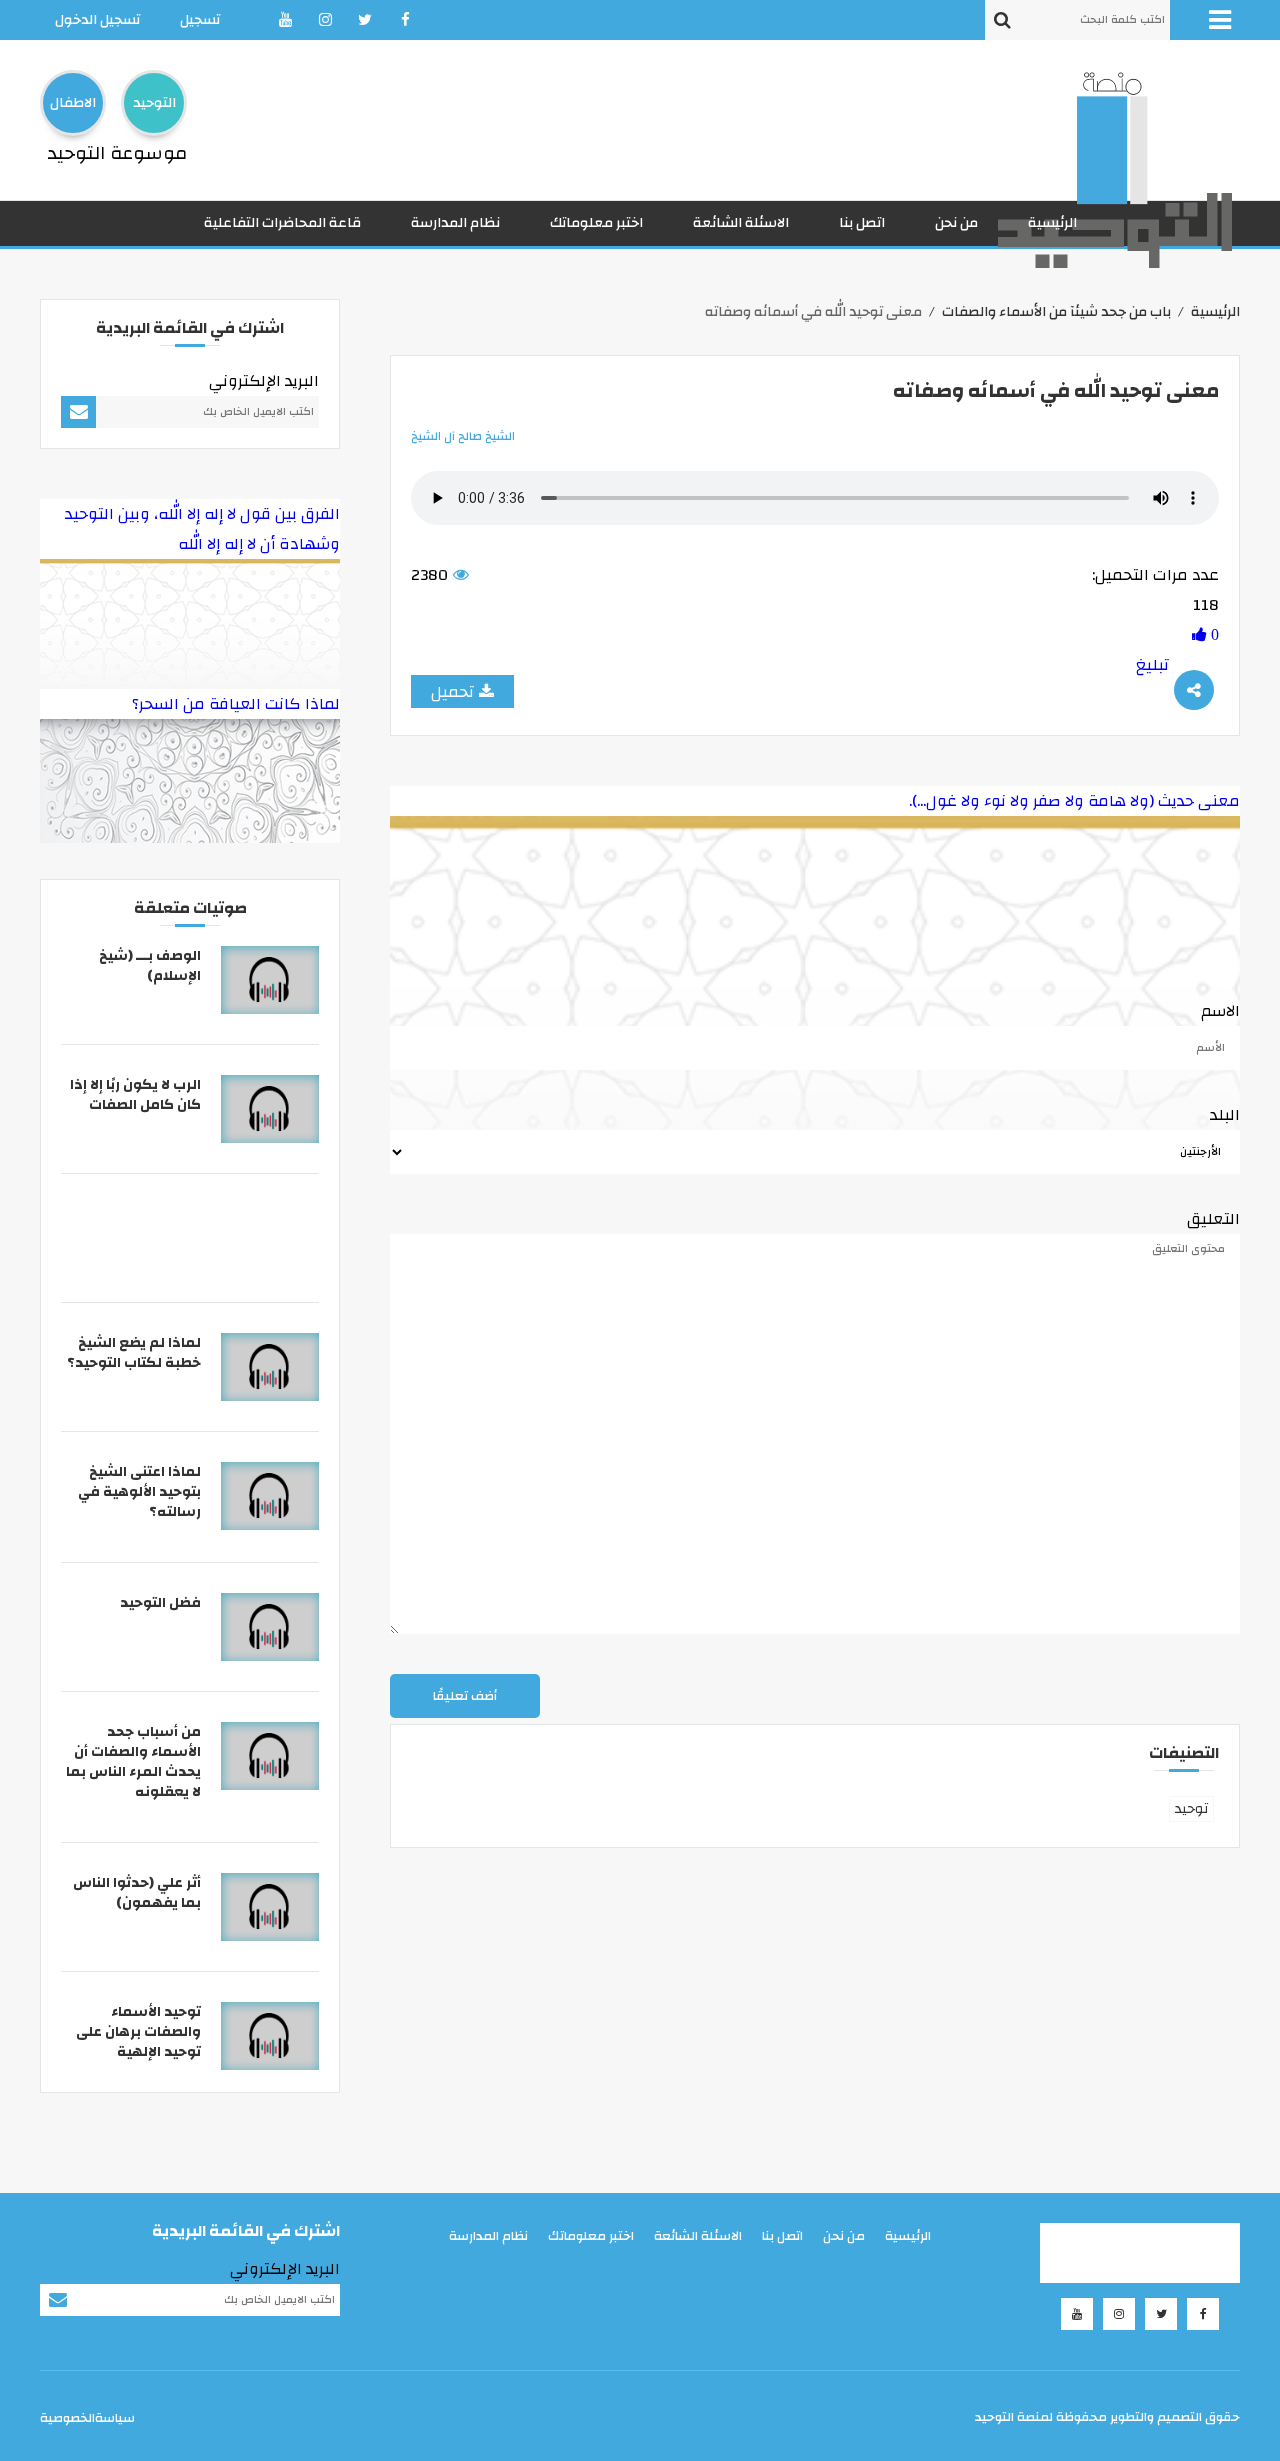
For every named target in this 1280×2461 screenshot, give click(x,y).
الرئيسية (1052, 223)
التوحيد (154, 103)
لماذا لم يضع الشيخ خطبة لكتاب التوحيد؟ (134, 1353)
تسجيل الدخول (97, 20)
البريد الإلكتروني (264, 381)
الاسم (1220, 1011)
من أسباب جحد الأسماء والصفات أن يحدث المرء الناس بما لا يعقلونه (133, 1762)
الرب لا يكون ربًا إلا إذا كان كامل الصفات (135, 1095)
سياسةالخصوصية (87, 2418)
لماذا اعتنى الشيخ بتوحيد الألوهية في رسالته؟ (139, 1492)
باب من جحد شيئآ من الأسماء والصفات (1056, 312)
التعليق (1213, 1219)
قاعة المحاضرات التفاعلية (282, 223)
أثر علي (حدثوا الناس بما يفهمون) (137, 1893)
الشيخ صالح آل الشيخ (463, 436)
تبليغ (1152, 665)
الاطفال (73, 103)
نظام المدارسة (455, 223)
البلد (1225, 1115)
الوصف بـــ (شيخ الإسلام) (150, 966)
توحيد (1191, 1809)
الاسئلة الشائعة (741, 223)
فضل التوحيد (160, 1603)
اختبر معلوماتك (596, 223)
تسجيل (200, 20)
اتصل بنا (862, 223)
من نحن (956, 223)
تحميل (452, 692)
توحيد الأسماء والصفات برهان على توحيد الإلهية (138, 2032)
